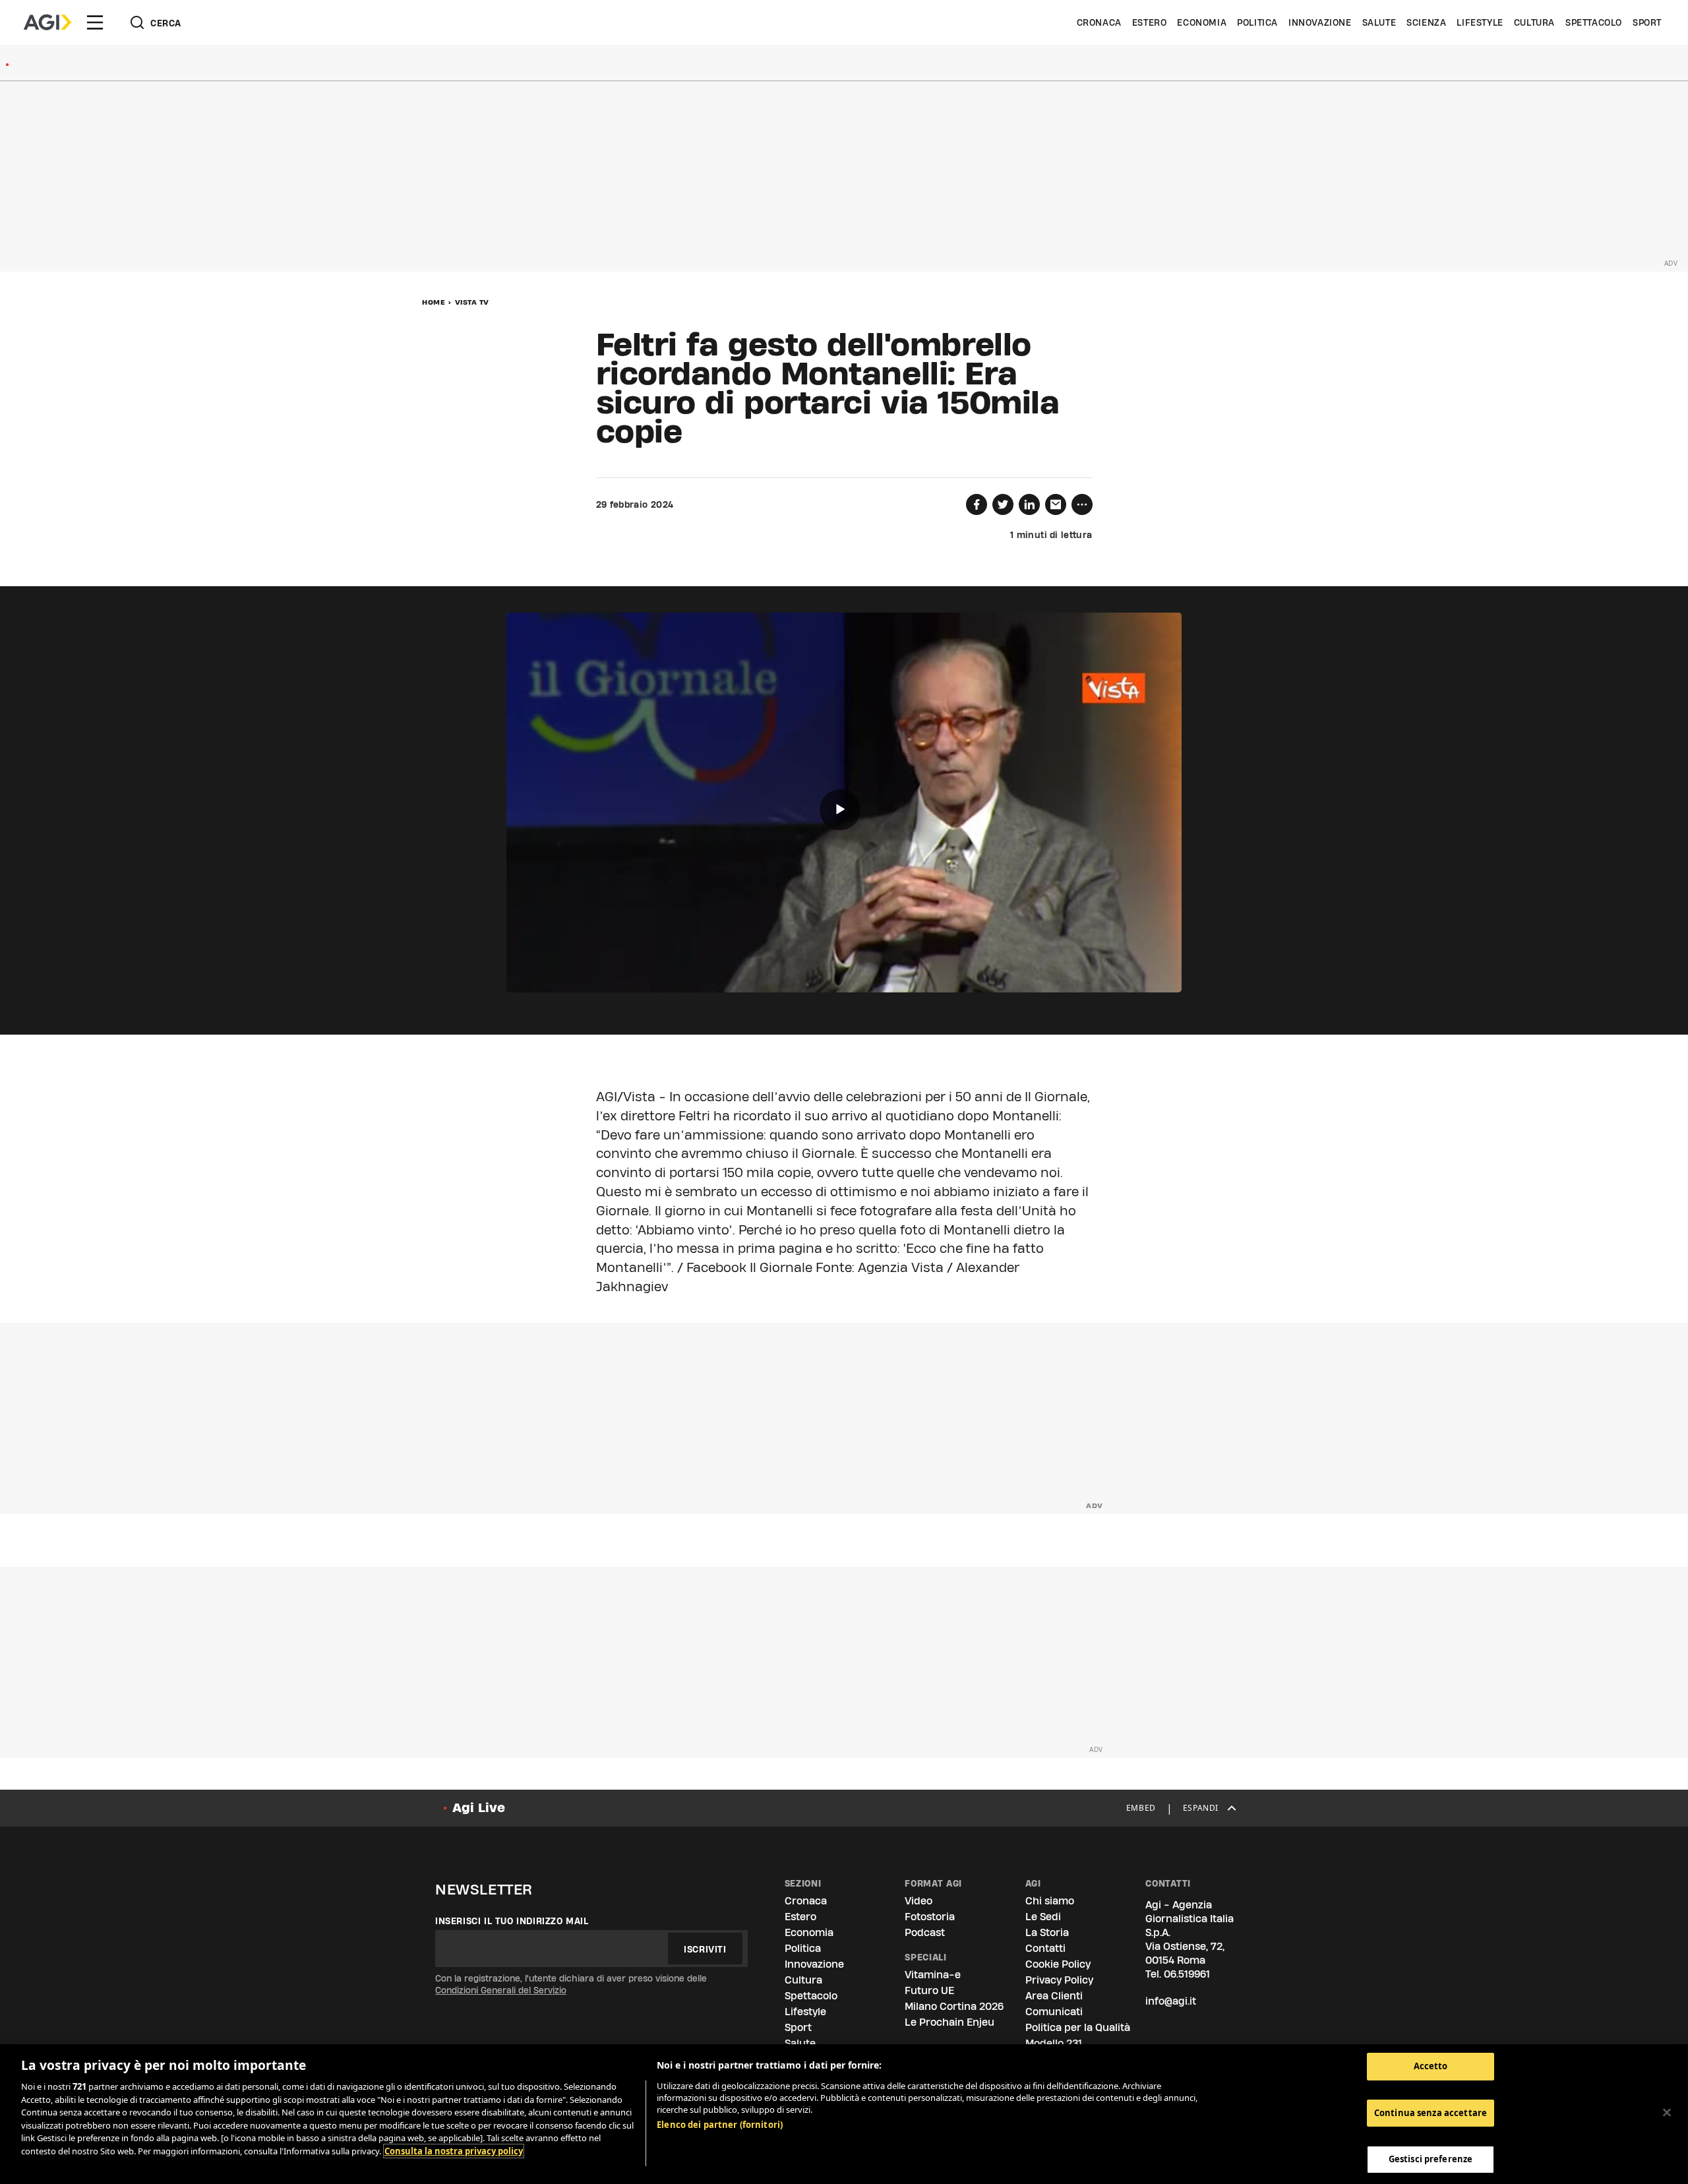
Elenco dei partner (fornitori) (720, 2125)
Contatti (1045, 1948)
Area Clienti (1054, 1996)
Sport (1647, 22)
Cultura (1534, 22)
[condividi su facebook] (977, 504)
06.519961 (1187, 1974)
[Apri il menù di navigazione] (95, 22)
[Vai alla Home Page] (47, 22)
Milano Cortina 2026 (954, 2006)
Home (434, 302)
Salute (1379, 22)
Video (919, 1901)
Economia (1202, 22)
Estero (1150, 22)
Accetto (1431, 2066)
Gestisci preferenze (1431, 2159)
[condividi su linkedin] (1029, 504)
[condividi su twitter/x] (1003, 504)
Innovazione (1320, 22)
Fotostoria (930, 1917)
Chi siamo (1050, 1901)
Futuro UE (929, 1990)
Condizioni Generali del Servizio (501, 1990)
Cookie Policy (1058, 1964)
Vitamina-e (933, 1975)
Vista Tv (472, 302)
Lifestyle (1480, 22)
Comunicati (1054, 2012)
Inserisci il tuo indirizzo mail (512, 1921)
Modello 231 (1054, 2043)
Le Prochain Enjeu (950, 2022)
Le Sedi (1043, 1917)
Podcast (925, 1932)
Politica (1257, 22)
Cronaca (1099, 22)
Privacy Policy (1059, 1980)
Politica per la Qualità (1078, 2027)
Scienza (1426, 22)
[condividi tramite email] (1056, 504)
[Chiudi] (1667, 2113)
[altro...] (1082, 504)
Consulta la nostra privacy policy (454, 2151)
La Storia (1047, 1932)
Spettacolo (1594, 22)
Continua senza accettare (1431, 2113)
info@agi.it (1171, 2001)
